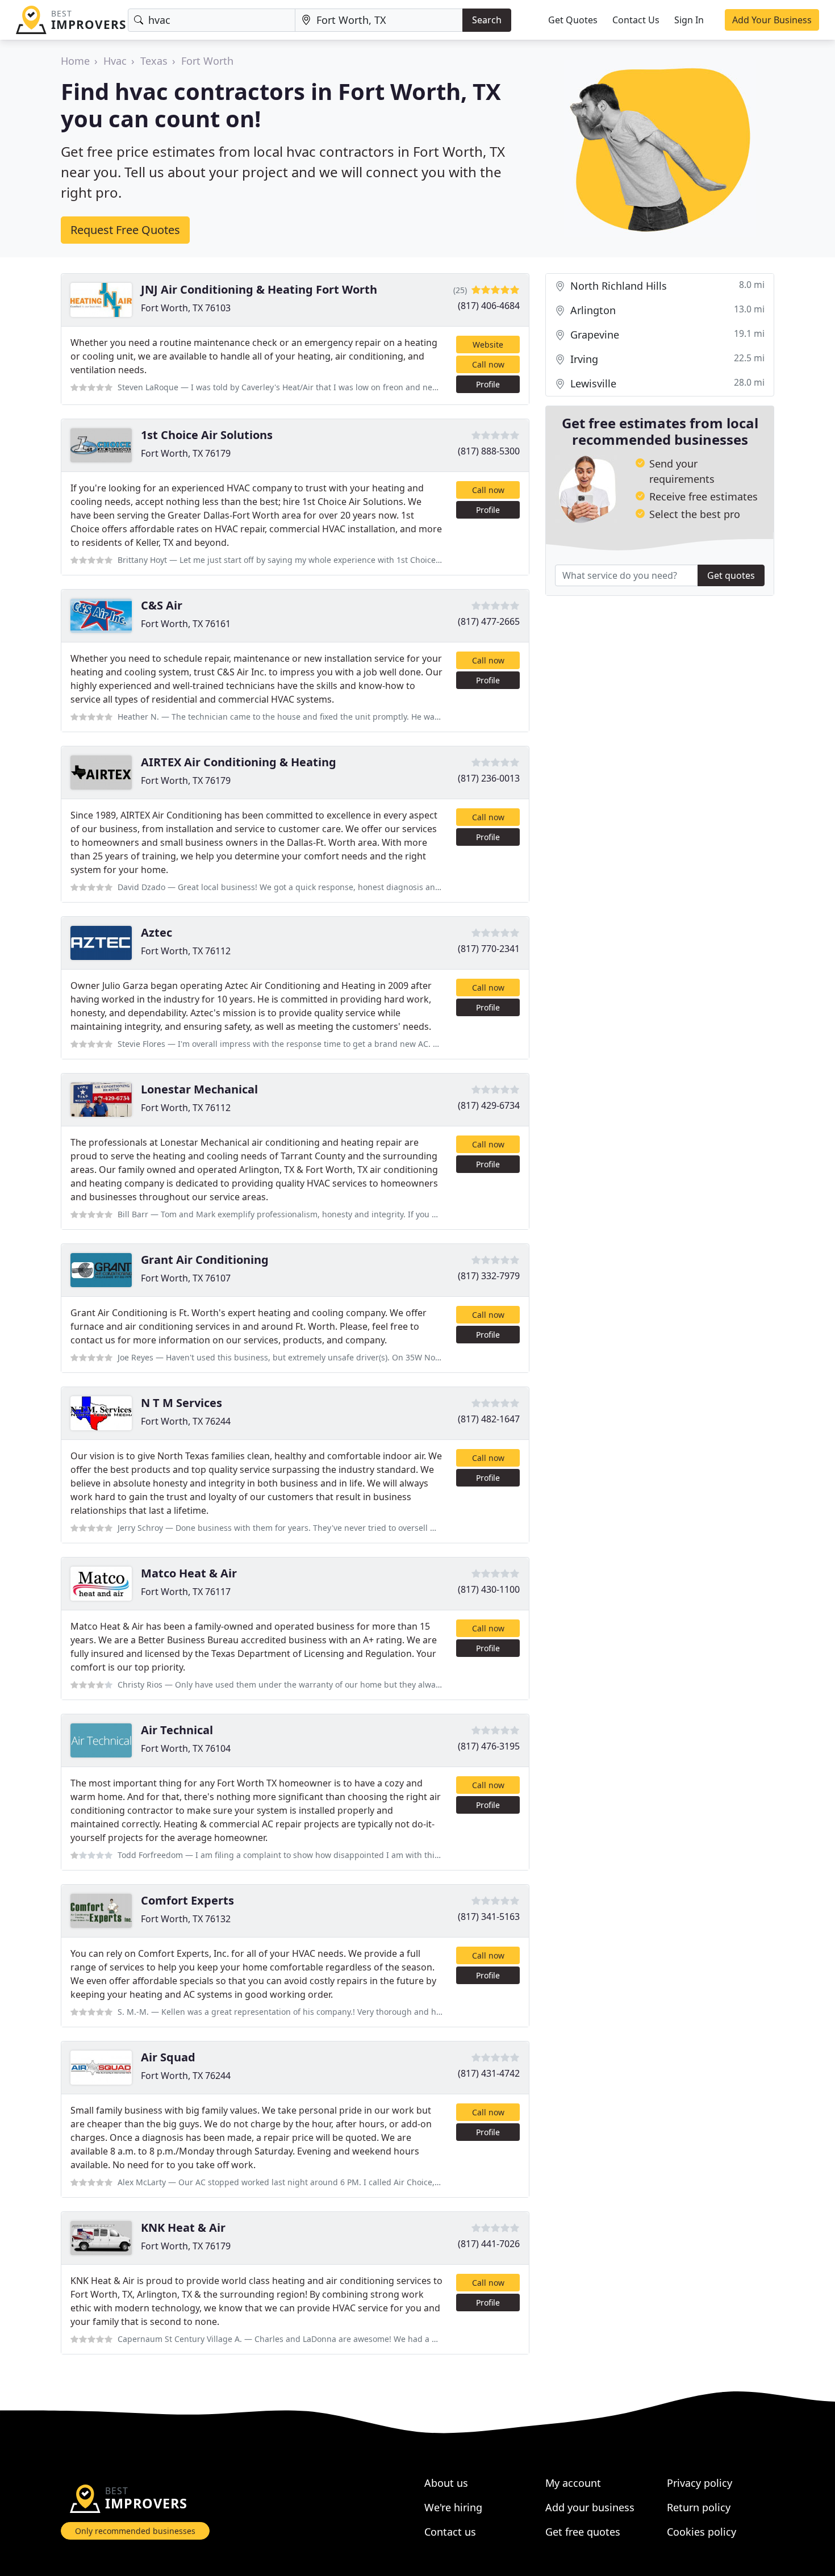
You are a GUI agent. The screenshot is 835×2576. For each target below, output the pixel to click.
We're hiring (453, 2507)
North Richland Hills (666, 285)
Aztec (156, 932)
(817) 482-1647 (489, 1419)
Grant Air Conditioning (205, 1260)
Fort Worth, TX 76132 (186, 1919)
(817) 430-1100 (489, 1589)
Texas (154, 61)
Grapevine (666, 334)
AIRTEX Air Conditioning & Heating (239, 762)
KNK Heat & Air (183, 2228)
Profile (488, 384)
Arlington (666, 310)
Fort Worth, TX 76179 (186, 453)
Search (487, 20)
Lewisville (666, 383)
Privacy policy (700, 2483)
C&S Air (162, 605)
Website (488, 345)
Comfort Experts (187, 1900)
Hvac (115, 61)
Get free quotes (583, 2532)
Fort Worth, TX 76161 (186, 624)
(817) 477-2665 (489, 621)
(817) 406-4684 (489, 306)
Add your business (590, 2507)
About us (446, 2483)
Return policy (699, 2507)
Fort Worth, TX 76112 (186, 951)
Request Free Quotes (125, 230)
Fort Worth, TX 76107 (186, 1278)
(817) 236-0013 (489, 778)
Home (75, 61)
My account (573, 2483)
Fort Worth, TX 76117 (186, 1592)
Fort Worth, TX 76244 (186, 1421)
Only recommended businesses (135, 2531)
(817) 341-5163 (489, 1917)
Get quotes (731, 575)
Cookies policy (702, 2532)
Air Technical (177, 1730)
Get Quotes (573, 20)
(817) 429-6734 (489, 1105)
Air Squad (168, 2057)
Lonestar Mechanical (199, 1089)
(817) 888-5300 (489, 451)
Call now (488, 364)
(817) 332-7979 (489, 1276)
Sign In (689, 20)
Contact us (450, 2532)
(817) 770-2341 (489, 949)
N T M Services (181, 1403)
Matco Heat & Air (189, 1573)
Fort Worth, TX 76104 (186, 1748)
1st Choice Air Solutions (207, 435)
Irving (666, 359)
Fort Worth (207, 61)
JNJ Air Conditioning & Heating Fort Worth (259, 289)
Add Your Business (772, 20)
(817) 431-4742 (489, 2073)
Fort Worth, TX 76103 (186, 308)
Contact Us (636, 20)
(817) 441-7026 (489, 2244)
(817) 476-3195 (489, 1746)
